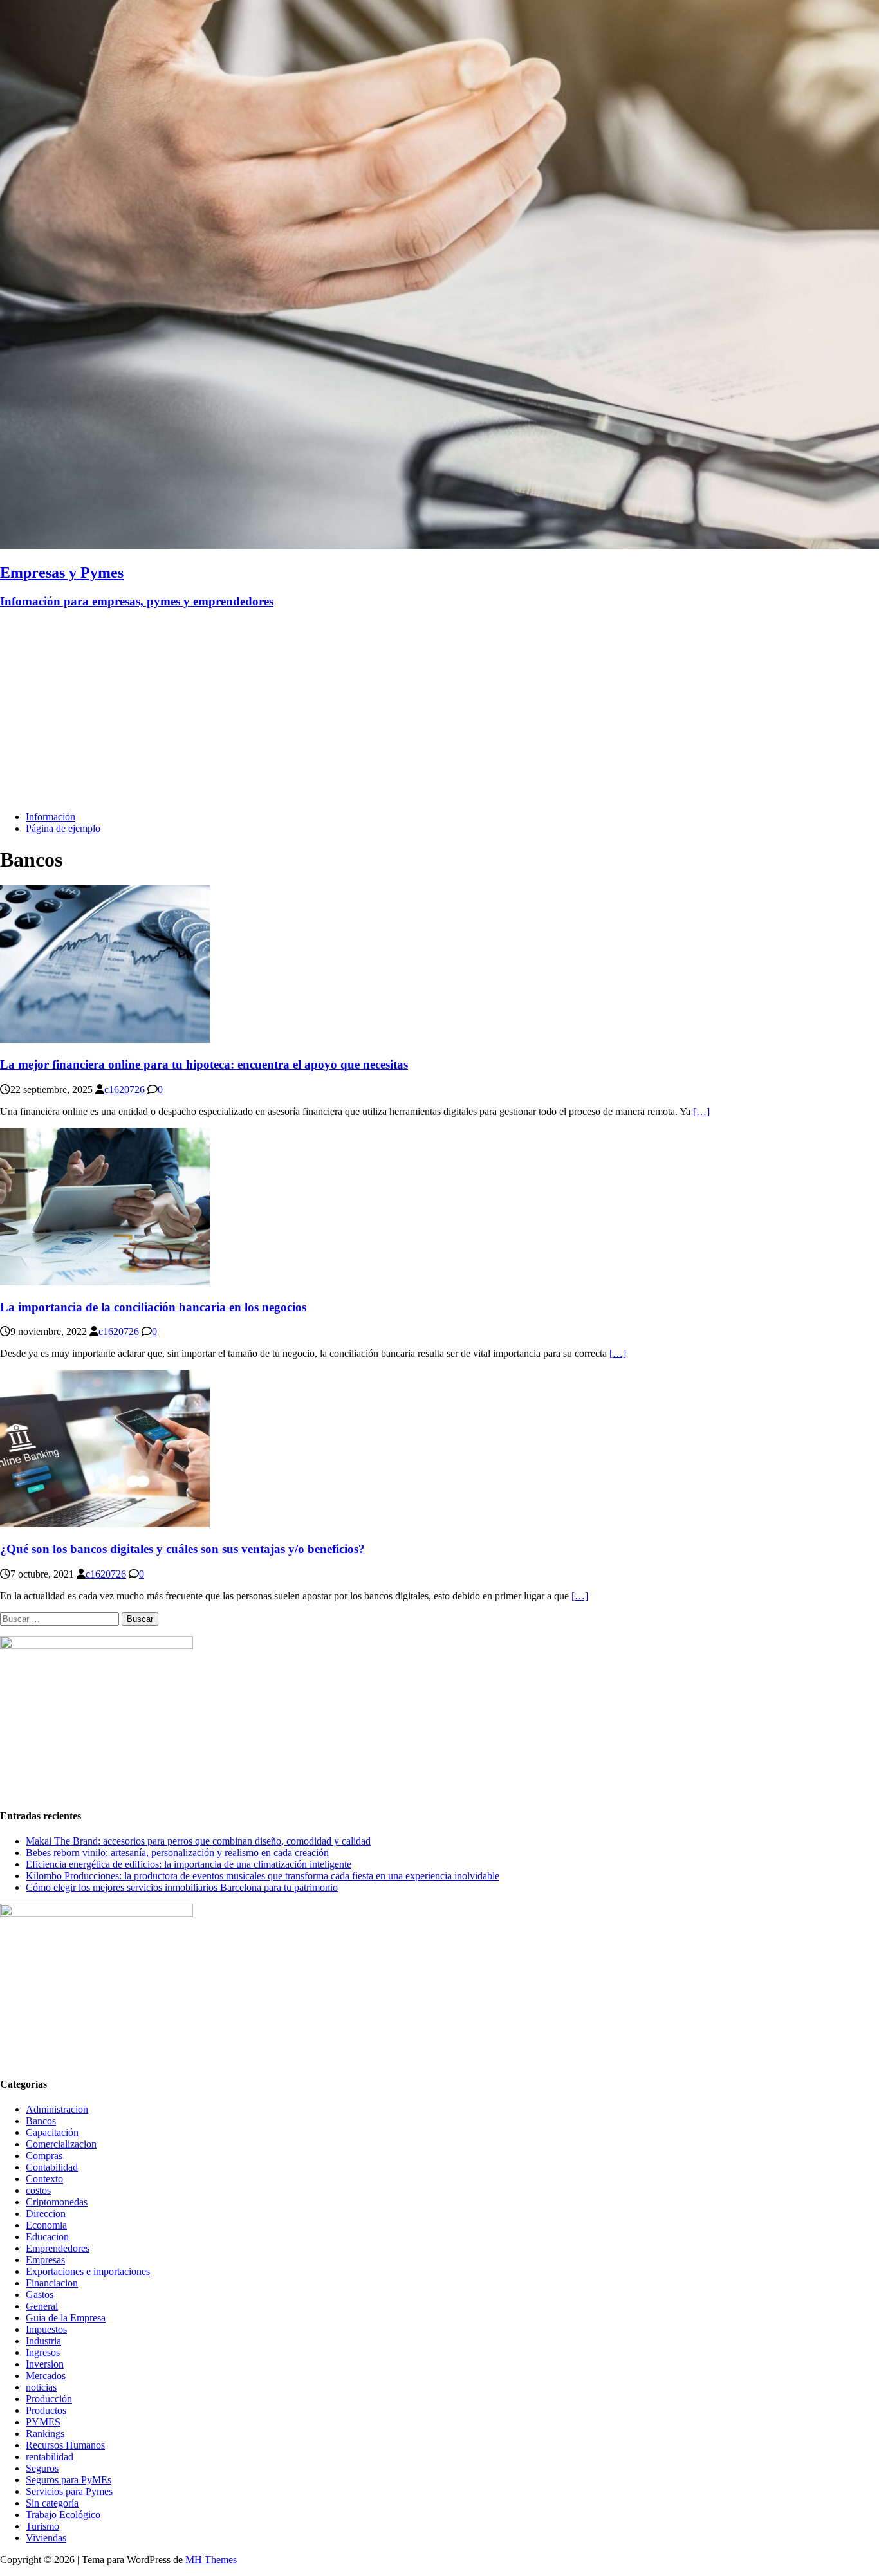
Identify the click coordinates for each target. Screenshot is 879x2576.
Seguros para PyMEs (69, 2480)
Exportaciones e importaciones (88, 2271)
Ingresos (43, 2352)
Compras (44, 2156)
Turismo (42, 2526)
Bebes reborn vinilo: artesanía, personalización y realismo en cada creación (177, 1853)
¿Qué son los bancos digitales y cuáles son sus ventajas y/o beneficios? (182, 1549)
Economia (46, 2225)
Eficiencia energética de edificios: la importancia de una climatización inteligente (189, 1864)
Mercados (46, 2376)
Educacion (47, 2237)
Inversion (45, 2364)
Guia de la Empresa (66, 2318)
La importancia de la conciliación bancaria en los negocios (153, 1307)
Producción (49, 2399)
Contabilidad (52, 2167)
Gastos (40, 2295)
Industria (43, 2341)
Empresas (45, 2260)
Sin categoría (52, 2503)
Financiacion (52, 2283)
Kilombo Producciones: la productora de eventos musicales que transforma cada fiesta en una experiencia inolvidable (263, 1876)
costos (38, 2190)
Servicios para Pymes (69, 2491)
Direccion (46, 2213)
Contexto (44, 2179)
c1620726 (125, 1090)
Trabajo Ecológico (63, 2515)
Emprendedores (58, 2248)
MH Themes (211, 2560)
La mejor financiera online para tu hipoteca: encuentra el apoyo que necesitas (204, 1064)
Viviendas (46, 2538)
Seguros (42, 2468)
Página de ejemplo (63, 828)
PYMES (43, 2422)
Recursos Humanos (65, 2445)
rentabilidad (50, 2457)
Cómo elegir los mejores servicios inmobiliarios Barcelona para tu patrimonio (182, 1887)
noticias (41, 2387)
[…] (701, 1111)
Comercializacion (61, 2144)
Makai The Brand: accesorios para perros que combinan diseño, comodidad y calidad (198, 1841)
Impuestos (46, 2329)
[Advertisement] (439, 711)
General (42, 2306)
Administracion (57, 2109)
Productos (46, 2410)
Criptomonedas (57, 2202)
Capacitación (52, 2132)
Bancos (41, 2121)
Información (51, 817)
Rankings (45, 2433)
